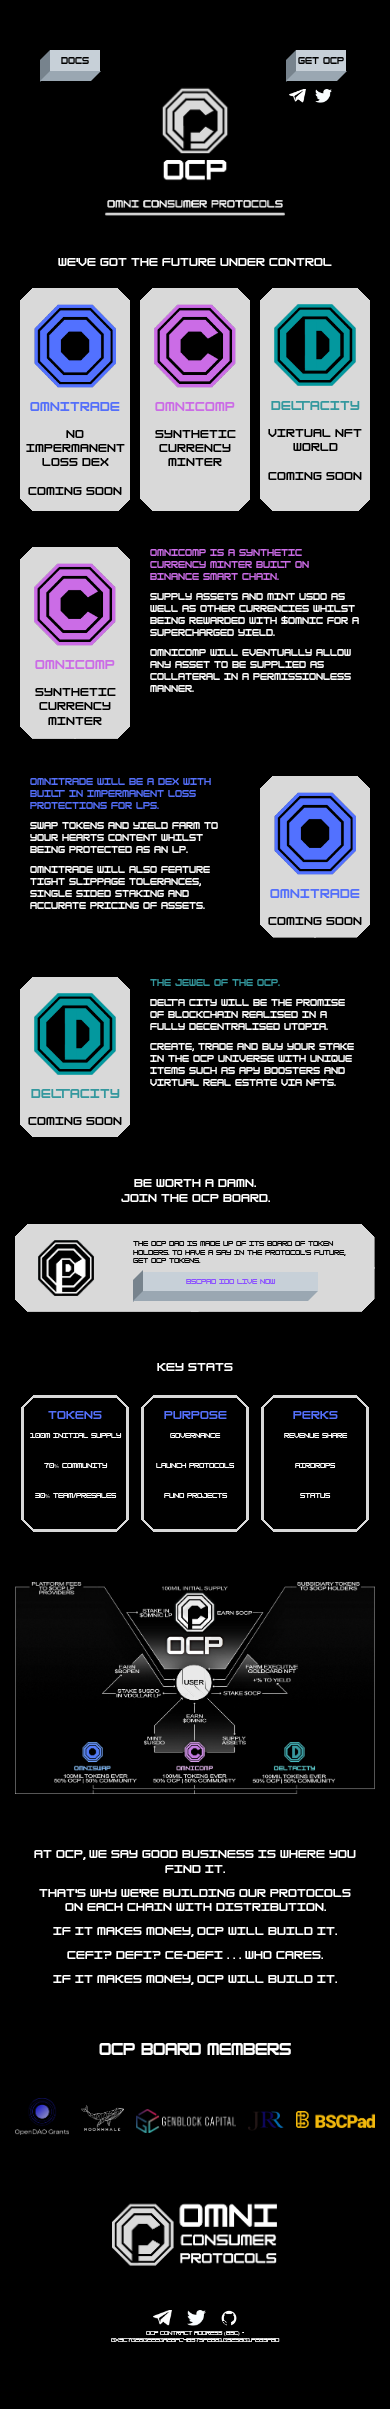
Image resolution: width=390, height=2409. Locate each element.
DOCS (75, 61)
